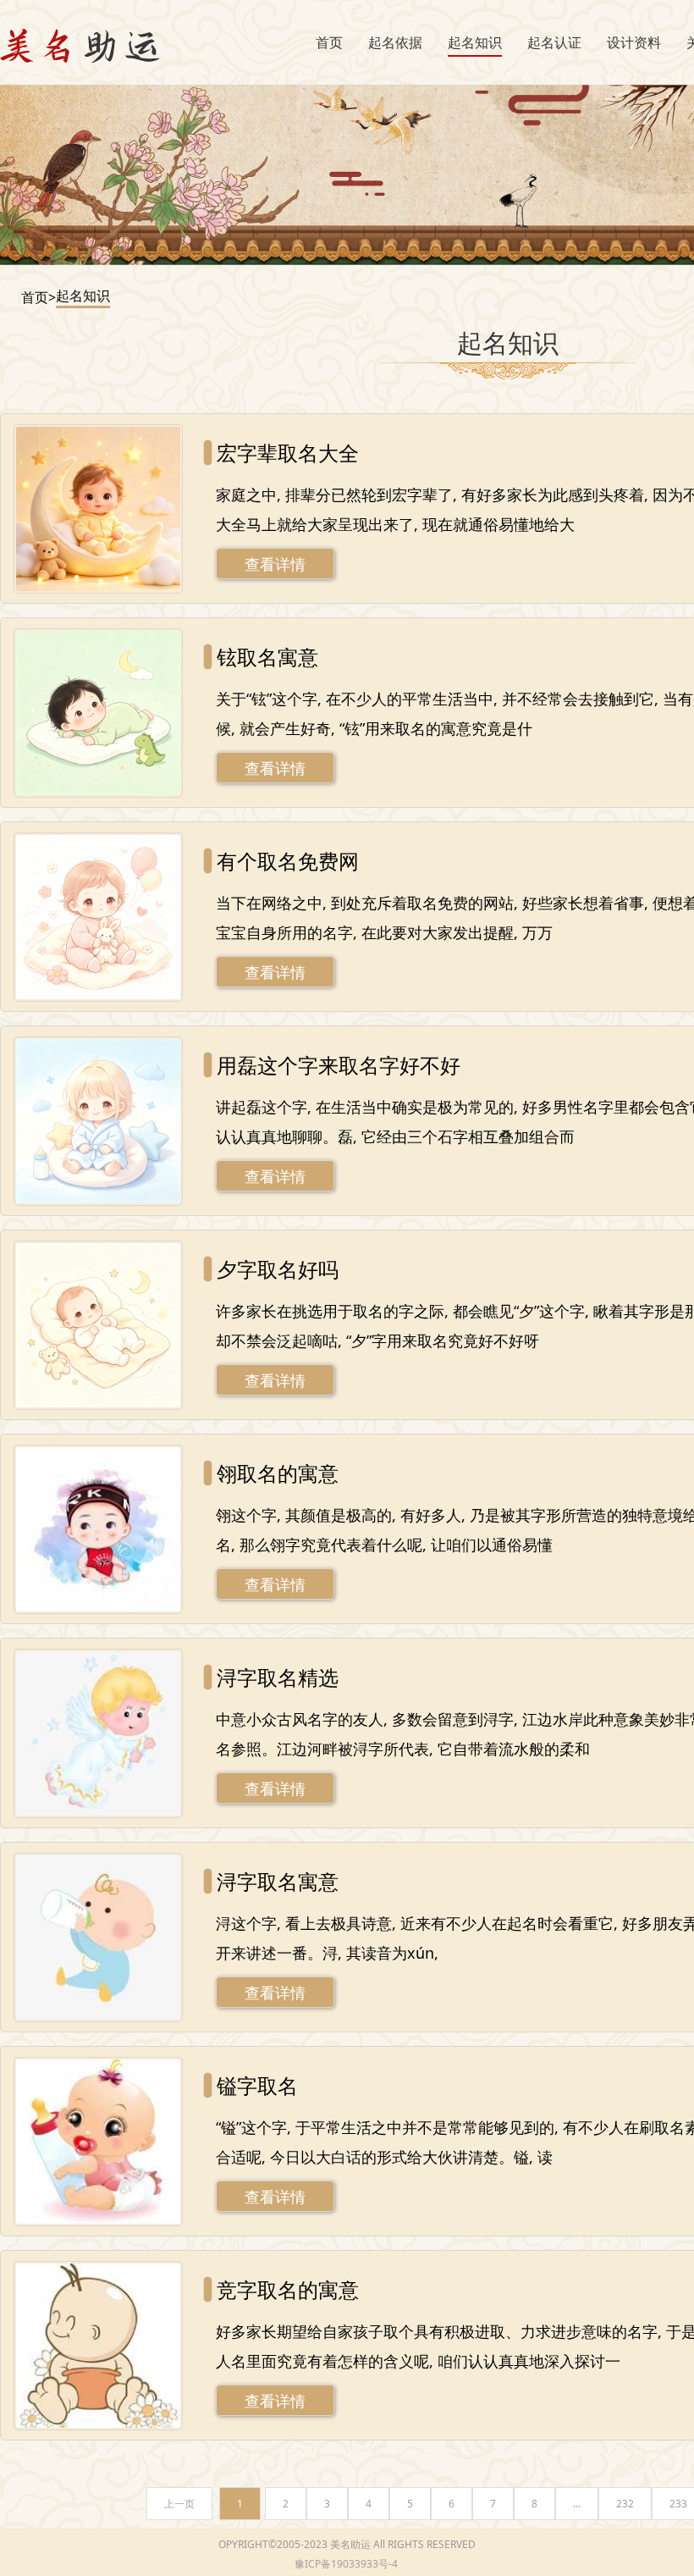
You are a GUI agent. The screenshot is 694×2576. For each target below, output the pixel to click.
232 (625, 2504)
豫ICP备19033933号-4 (346, 2564)
